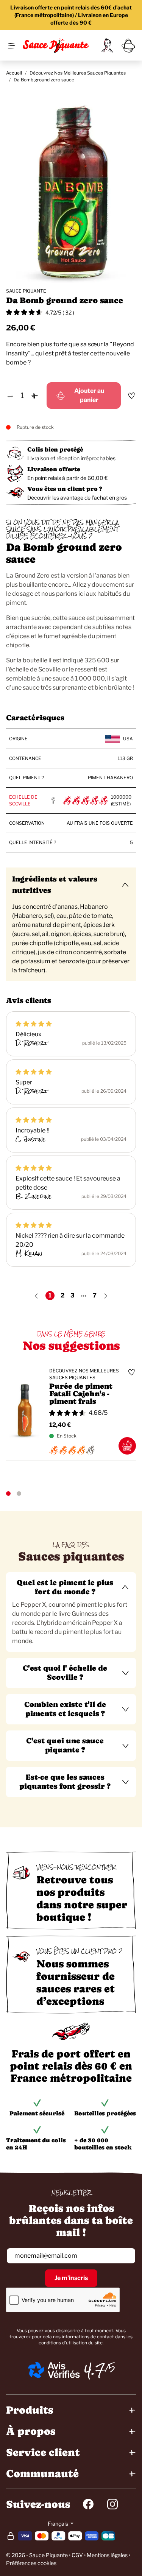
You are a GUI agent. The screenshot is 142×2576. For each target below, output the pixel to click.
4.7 (95, 2370)
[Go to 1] (8, 1494)
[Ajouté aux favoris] (131, 396)
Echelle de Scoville (23, 800)
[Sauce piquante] (56, 45)
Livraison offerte (54, 469)
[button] (71, 1587)
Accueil (14, 73)
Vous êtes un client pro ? (65, 489)
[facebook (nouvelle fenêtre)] (88, 2504)
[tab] (71, 1612)
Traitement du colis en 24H (36, 2144)
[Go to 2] (19, 1494)
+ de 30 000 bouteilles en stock (103, 2144)
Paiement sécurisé (37, 2113)
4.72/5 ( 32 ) (60, 312)
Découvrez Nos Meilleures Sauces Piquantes (78, 73)
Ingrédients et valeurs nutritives (55, 885)
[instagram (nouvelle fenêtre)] (112, 2504)
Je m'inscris (71, 2278)
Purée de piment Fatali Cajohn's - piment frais (81, 1394)
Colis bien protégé (55, 449)
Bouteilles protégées (105, 2113)
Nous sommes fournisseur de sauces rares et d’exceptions (76, 1982)
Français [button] (59, 2524)
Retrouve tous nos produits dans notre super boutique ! (82, 1898)
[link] (107, 45)
